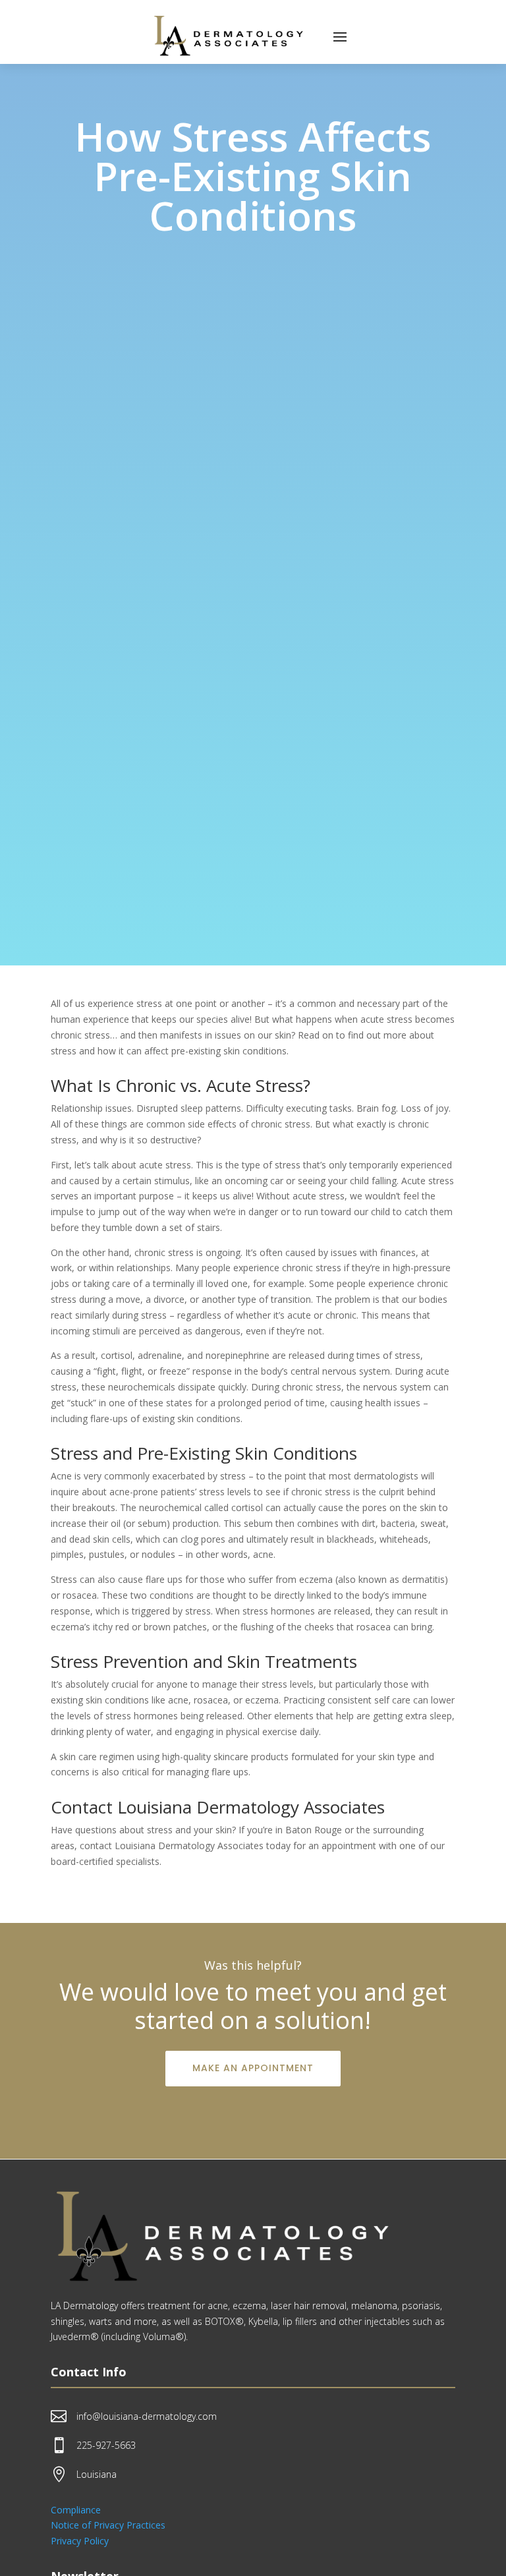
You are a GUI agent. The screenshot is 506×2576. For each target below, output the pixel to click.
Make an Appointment (253, 2068)
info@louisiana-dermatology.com (147, 2416)
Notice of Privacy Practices (108, 2525)
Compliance (76, 2510)
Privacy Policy (80, 2541)
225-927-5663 (106, 2445)
